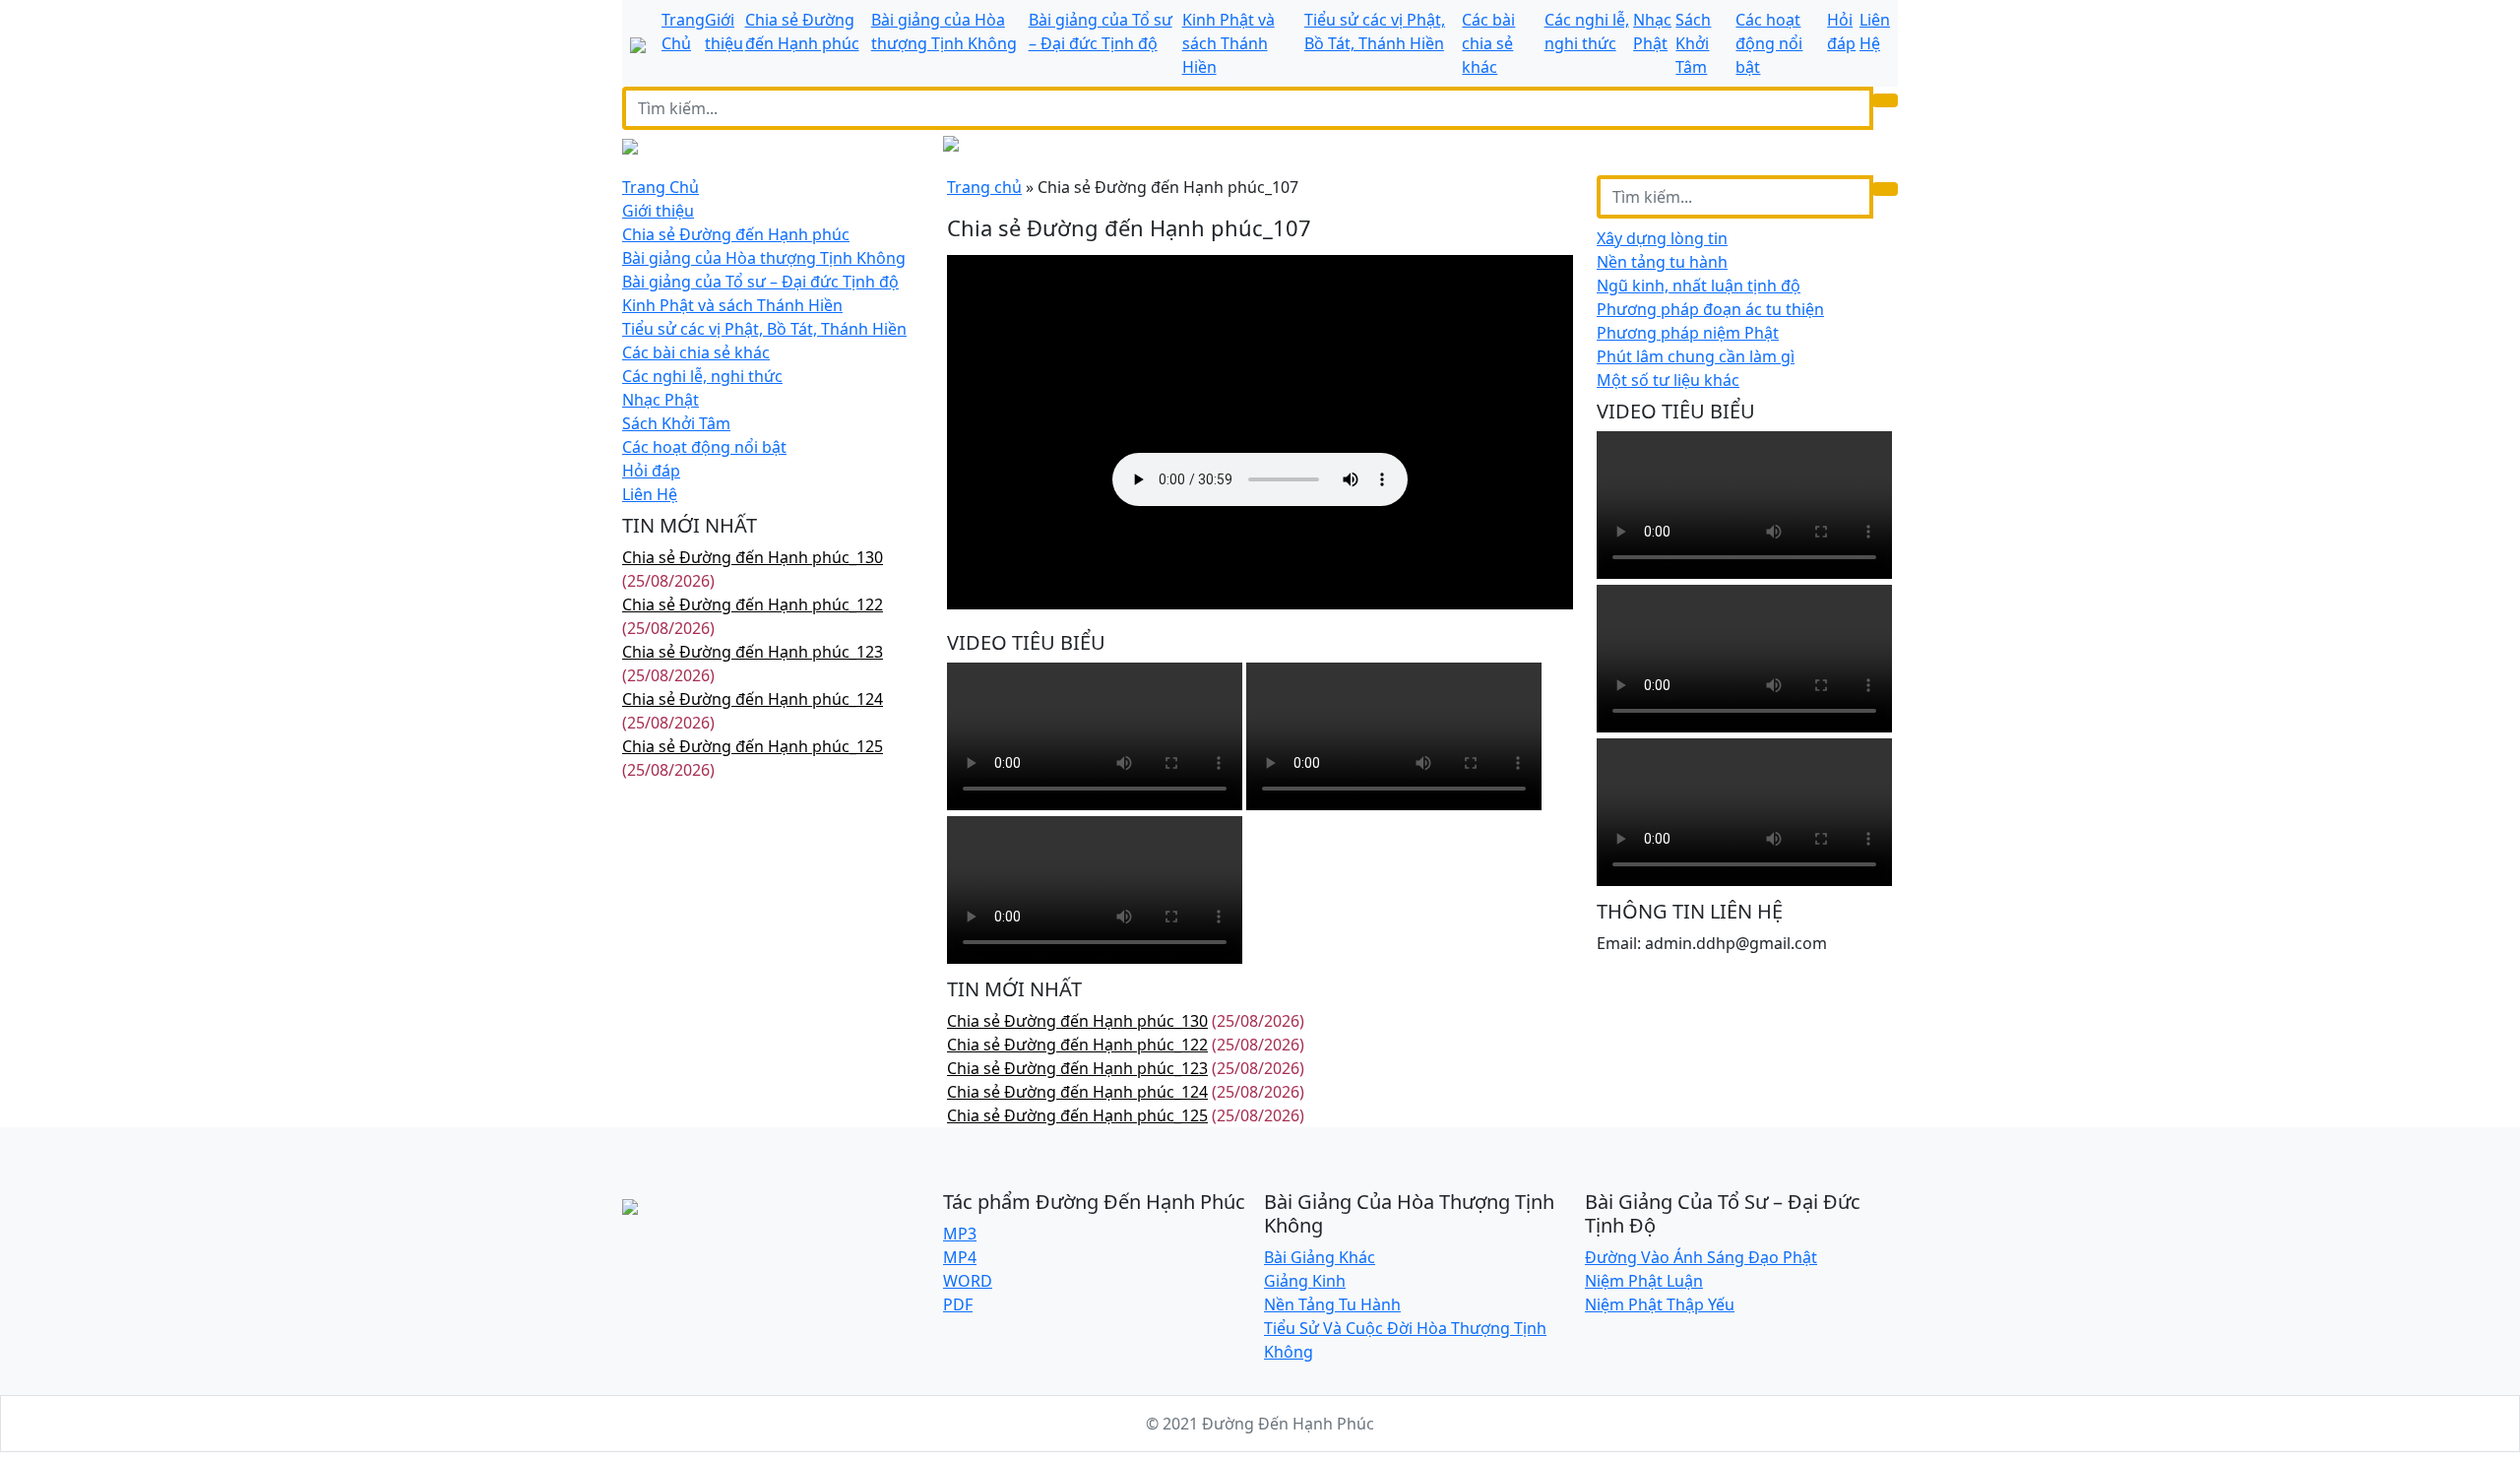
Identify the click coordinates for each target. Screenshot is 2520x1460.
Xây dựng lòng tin (1662, 238)
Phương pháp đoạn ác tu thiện (1710, 309)
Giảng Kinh (1305, 1281)
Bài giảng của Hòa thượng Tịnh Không (764, 258)
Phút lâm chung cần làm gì (1696, 356)
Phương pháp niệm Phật (1688, 333)
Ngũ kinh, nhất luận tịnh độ (1699, 286)
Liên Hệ (650, 494)
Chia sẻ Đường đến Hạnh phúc (736, 234)
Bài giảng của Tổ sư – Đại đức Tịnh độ (760, 282)
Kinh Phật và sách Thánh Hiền (1228, 43)
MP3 (960, 1234)
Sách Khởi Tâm (1693, 43)
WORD (968, 1281)
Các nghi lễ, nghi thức (702, 376)
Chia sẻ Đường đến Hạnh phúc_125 (753, 746)
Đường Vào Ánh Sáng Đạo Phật (1701, 1257)
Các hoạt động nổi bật (1769, 43)
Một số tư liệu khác (1668, 380)
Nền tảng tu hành (1662, 262)
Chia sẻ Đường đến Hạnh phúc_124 (753, 699)
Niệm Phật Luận (1644, 1281)
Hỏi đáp (651, 471)
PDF (958, 1304)
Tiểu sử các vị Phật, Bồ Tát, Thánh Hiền (764, 329)
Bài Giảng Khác (1320, 1257)
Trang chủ (984, 187)
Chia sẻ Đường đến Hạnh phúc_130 (753, 557)
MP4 (960, 1257)
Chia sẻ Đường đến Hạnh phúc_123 (753, 652)
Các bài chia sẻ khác (1488, 43)
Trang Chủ (661, 187)
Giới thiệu (658, 211)
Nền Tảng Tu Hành (1332, 1304)
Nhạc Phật (661, 400)
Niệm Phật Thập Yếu (1660, 1304)
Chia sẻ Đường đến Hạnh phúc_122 (753, 604)
